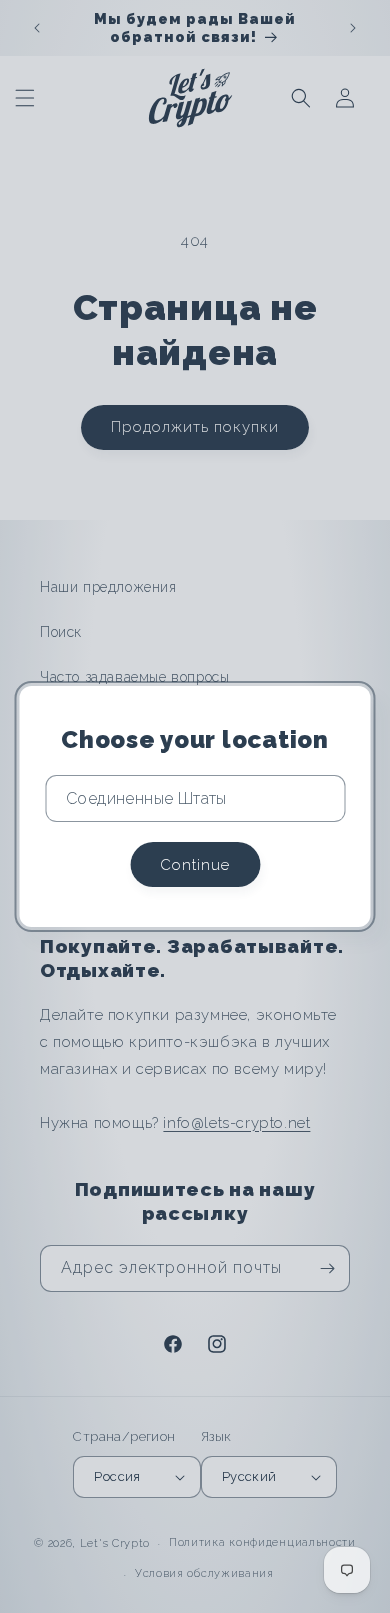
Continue (195, 865)
